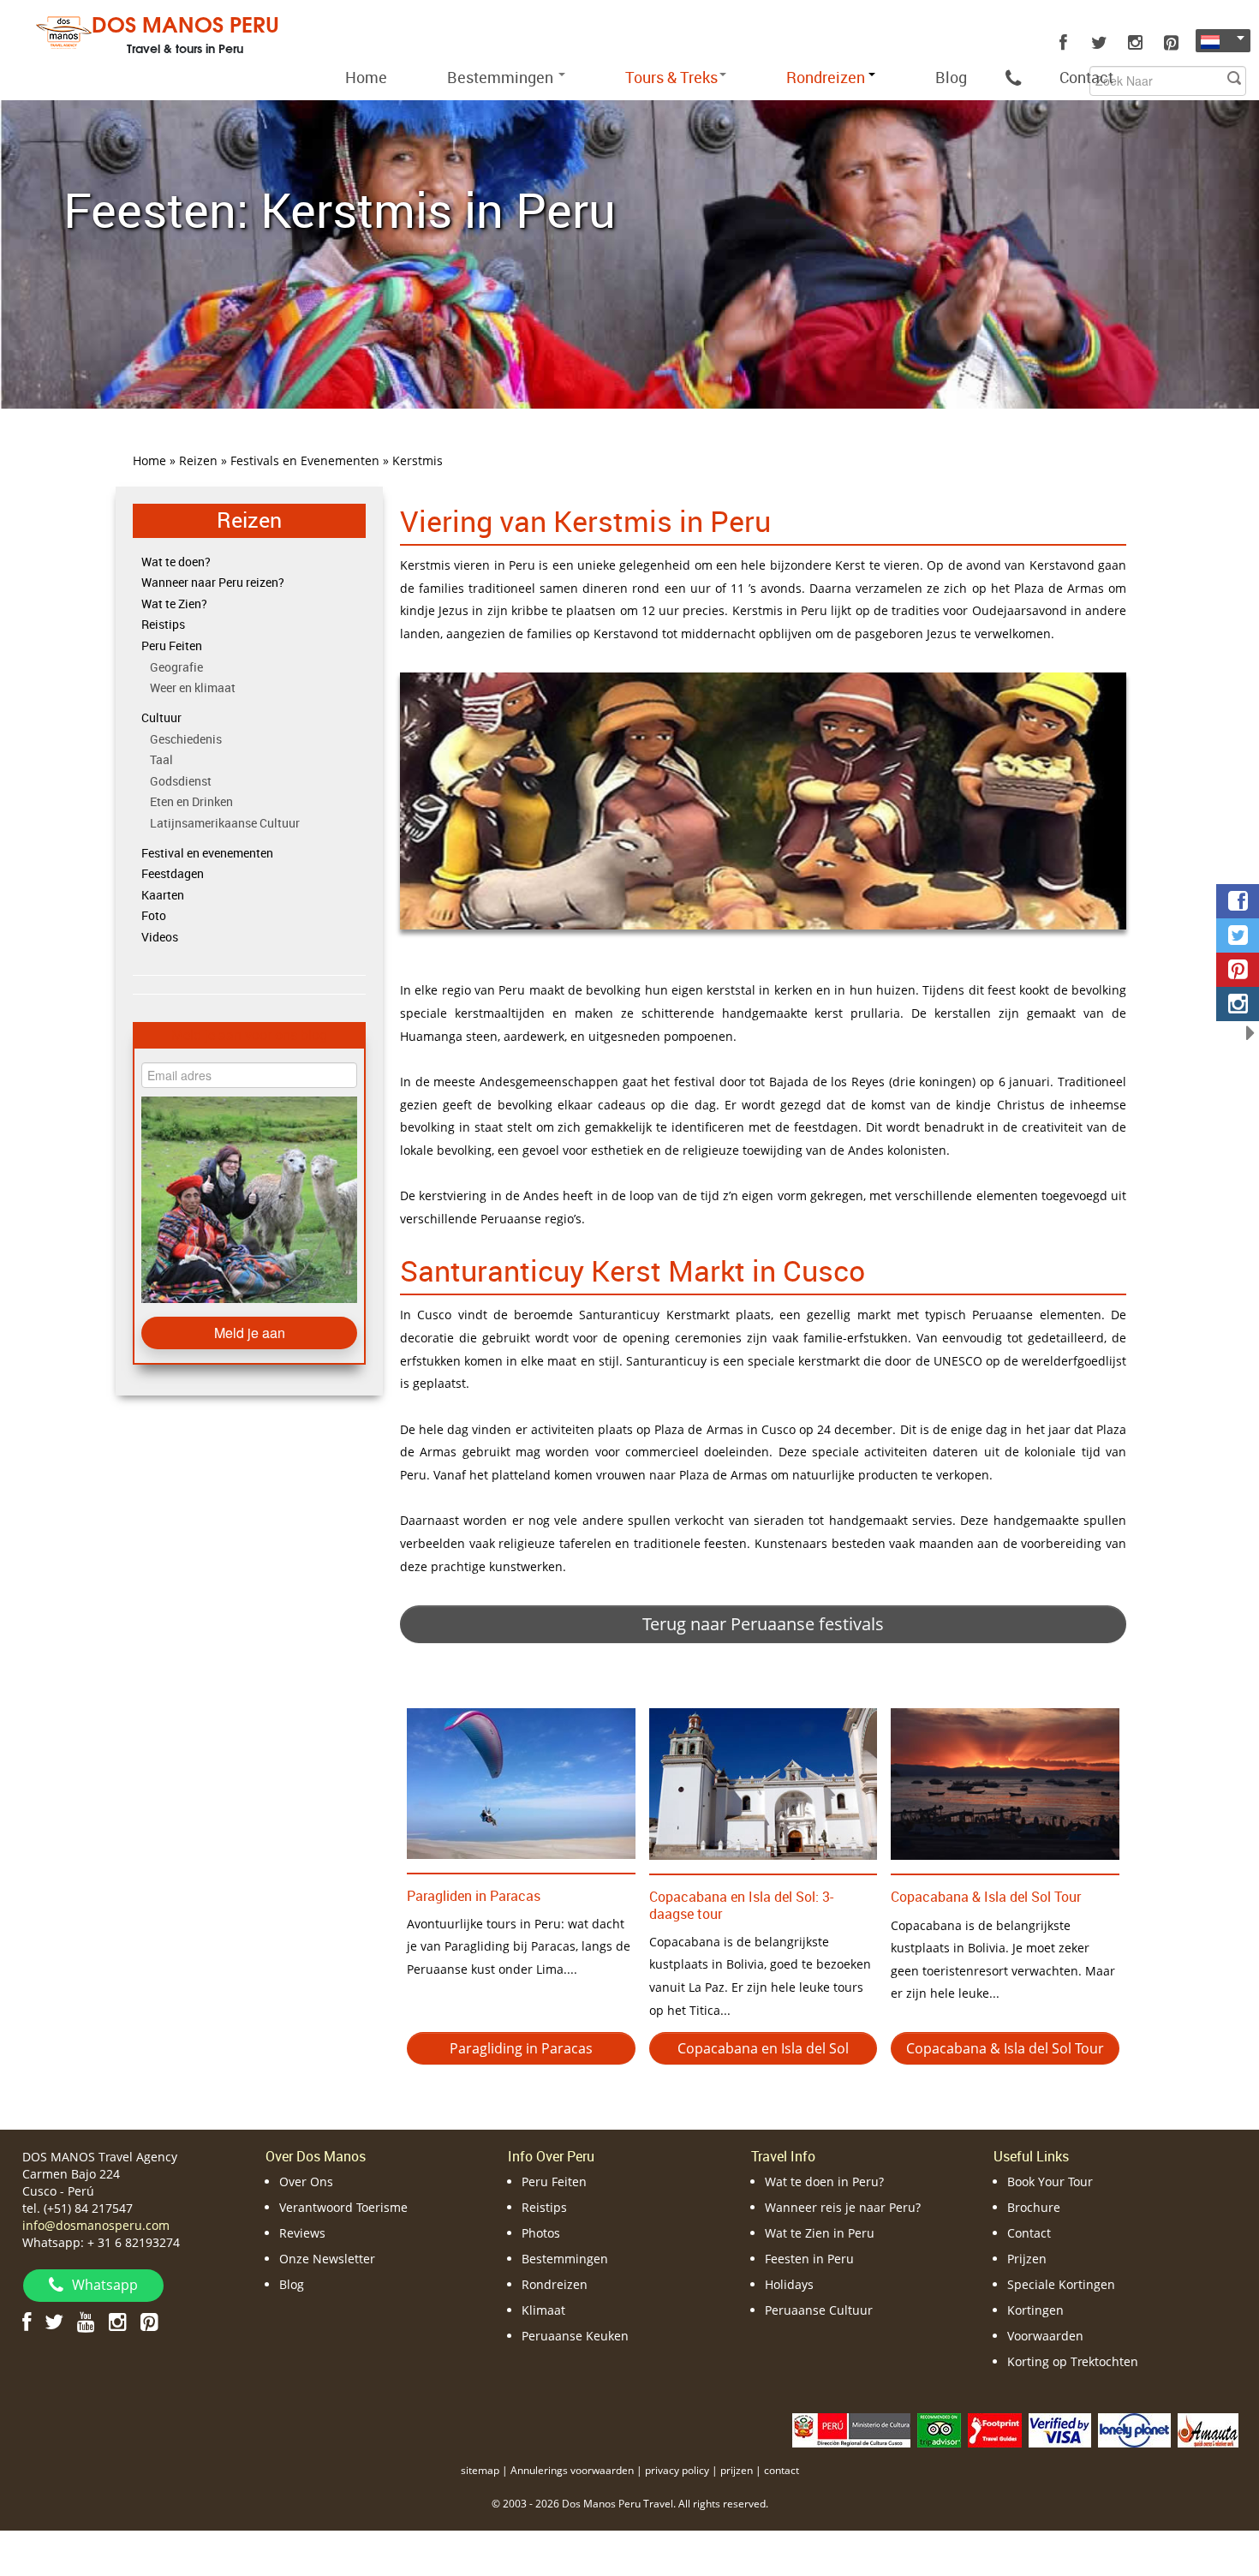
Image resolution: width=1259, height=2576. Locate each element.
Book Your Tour (1050, 2182)
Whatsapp (105, 2285)
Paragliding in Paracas (521, 2048)
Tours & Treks (671, 77)
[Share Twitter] (1238, 935)
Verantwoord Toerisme (343, 2207)
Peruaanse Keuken (575, 2336)
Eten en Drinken (191, 801)
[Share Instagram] (1238, 1004)
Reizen (249, 520)
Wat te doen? (176, 562)
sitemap (480, 2470)
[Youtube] (86, 2321)
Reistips (163, 624)
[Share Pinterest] (1238, 970)
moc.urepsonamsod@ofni (96, 2225)
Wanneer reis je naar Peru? (843, 2207)
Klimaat (543, 2310)
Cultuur (161, 717)
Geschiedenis (186, 739)
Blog (951, 77)
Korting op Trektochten (1073, 2361)
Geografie (176, 667)
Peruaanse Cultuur (819, 2310)
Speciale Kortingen (1061, 2284)
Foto (154, 915)
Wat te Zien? (174, 604)
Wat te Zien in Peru (820, 2233)
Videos (160, 937)
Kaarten (163, 895)
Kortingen (1035, 2310)
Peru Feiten (172, 645)
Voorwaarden (1045, 2336)
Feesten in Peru (809, 2259)
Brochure (1034, 2207)
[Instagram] (1135, 43)
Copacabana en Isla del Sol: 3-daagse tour (741, 1905)
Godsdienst (181, 781)
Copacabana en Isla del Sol (763, 2048)
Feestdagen (173, 873)
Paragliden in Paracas (474, 1896)
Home (366, 77)
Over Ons (306, 2182)
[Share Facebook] (1238, 901)
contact (782, 2470)
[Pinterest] (1171, 43)
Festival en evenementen (207, 853)
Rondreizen (555, 2284)
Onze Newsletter (327, 2259)
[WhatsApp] (1013, 77)
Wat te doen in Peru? (824, 2182)
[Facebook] (1063, 43)
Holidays (789, 2284)
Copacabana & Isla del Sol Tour (986, 1897)
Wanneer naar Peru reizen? (213, 582)
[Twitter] (1099, 43)
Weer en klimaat (193, 687)
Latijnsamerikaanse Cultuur (225, 823)
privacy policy (677, 2470)
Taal (161, 759)
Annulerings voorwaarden (572, 2470)
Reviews (302, 2233)
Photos (541, 2233)
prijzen (737, 2470)
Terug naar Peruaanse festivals (763, 1624)
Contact (1086, 77)
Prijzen (1027, 2259)
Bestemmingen (502, 77)
